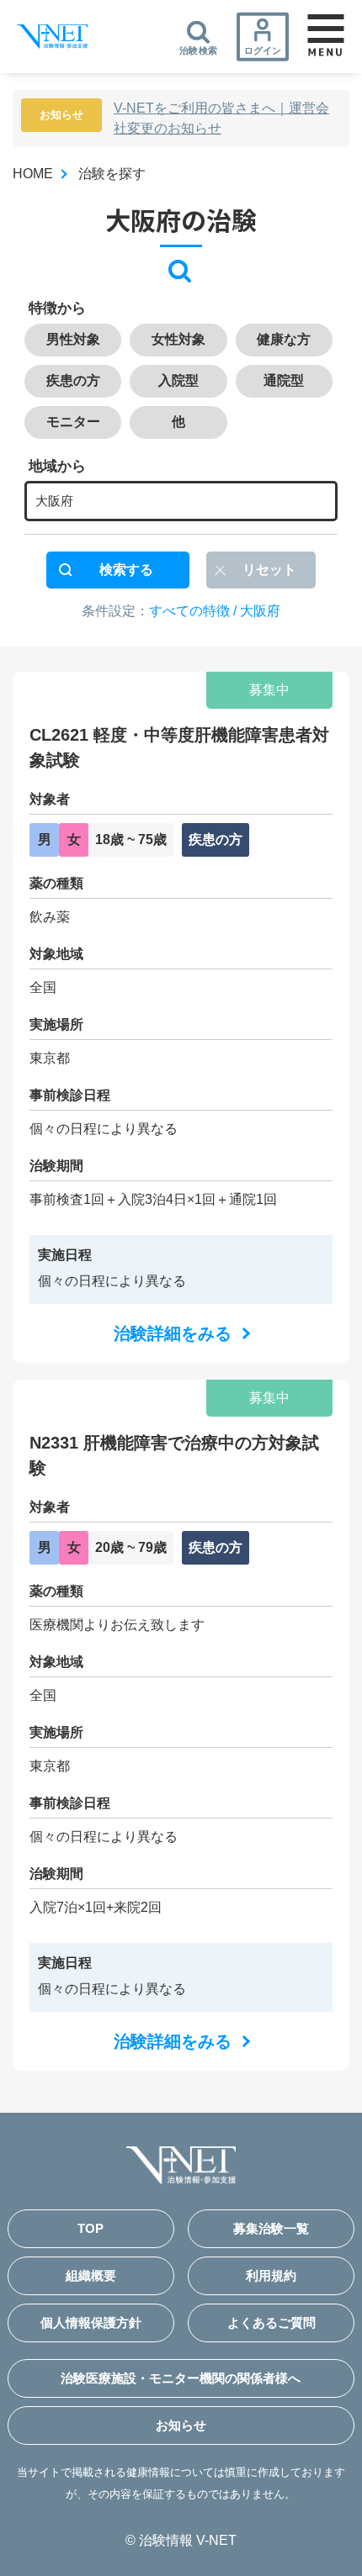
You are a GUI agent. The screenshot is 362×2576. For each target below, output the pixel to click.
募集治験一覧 (271, 2228)
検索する (126, 570)
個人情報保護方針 (91, 2323)
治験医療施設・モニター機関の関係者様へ (181, 2378)
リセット (269, 570)
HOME (33, 174)
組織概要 (91, 2275)
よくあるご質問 (271, 2323)
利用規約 (271, 2275)
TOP (90, 2228)
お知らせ (181, 2425)
